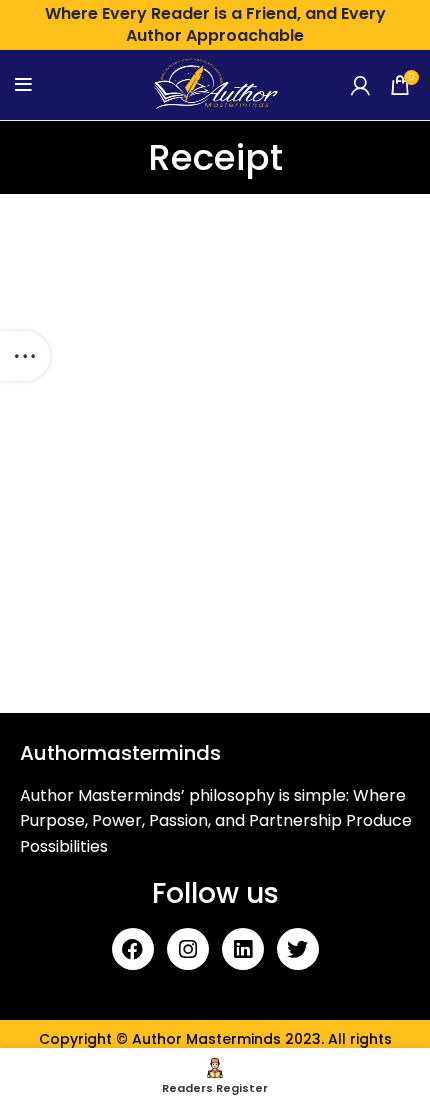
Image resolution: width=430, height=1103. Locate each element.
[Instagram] (188, 949)
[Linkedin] (243, 949)
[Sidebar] (25, 356)
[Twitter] (298, 949)
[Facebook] (133, 949)
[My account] (360, 85)
